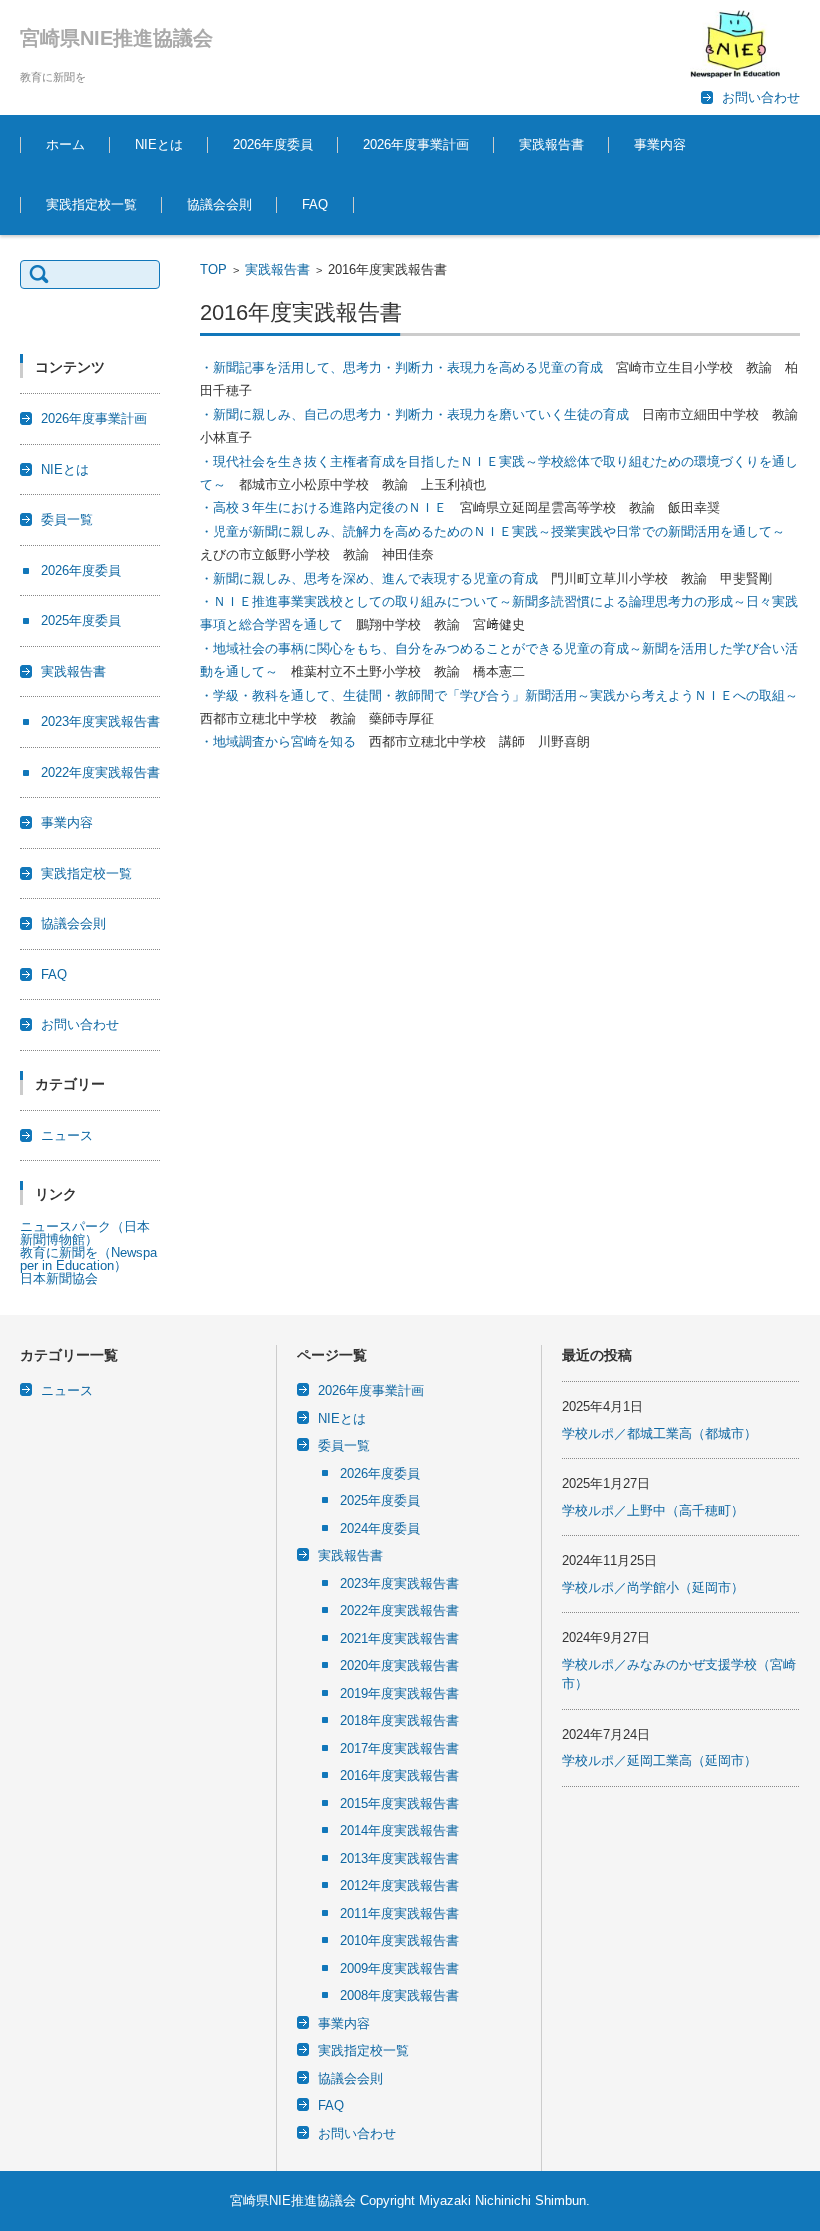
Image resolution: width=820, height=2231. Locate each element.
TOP (213, 269)
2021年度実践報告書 (399, 1638)
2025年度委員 (81, 620)
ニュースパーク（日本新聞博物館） (85, 1233)
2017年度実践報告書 (399, 1748)
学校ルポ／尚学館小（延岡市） (653, 1587)
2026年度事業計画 (416, 144)
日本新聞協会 (59, 1278)
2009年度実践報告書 (399, 1968)
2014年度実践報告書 (399, 1830)
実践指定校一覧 (91, 204)
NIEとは (159, 144)
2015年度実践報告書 (399, 1803)
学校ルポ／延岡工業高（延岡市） (659, 1760)
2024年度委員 (380, 1528)
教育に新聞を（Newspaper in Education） (88, 1259)
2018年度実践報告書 (399, 1720)
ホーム (65, 144)
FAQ (315, 204)
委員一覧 (67, 519)
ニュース (67, 1135)
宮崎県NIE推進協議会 (116, 38)
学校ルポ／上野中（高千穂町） (653, 1510)
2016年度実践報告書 (399, 1775)
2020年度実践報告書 (399, 1665)
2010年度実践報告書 (399, 1940)
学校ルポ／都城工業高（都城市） (659, 1433)
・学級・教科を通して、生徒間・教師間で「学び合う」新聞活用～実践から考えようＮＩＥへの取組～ (499, 695)
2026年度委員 (273, 144)
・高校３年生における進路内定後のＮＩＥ (323, 507)
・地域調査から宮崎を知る (278, 741)
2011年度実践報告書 (399, 1913)
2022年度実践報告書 (100, 772)
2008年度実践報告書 (399, 1995)
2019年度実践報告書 (399, 1693)
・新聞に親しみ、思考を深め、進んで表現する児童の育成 (369, 578)
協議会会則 (219, 204)
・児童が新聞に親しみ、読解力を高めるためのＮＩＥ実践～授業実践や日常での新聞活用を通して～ (492, 531)
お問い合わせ (80, 1024)
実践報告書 (551, 144)
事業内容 (660, 144)
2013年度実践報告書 (399, 1858)
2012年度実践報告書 (399, 1885)
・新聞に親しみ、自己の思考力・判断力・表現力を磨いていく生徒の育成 (414, 414)
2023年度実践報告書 (100, 721)
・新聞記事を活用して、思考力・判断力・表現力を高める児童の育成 (401, 367)
